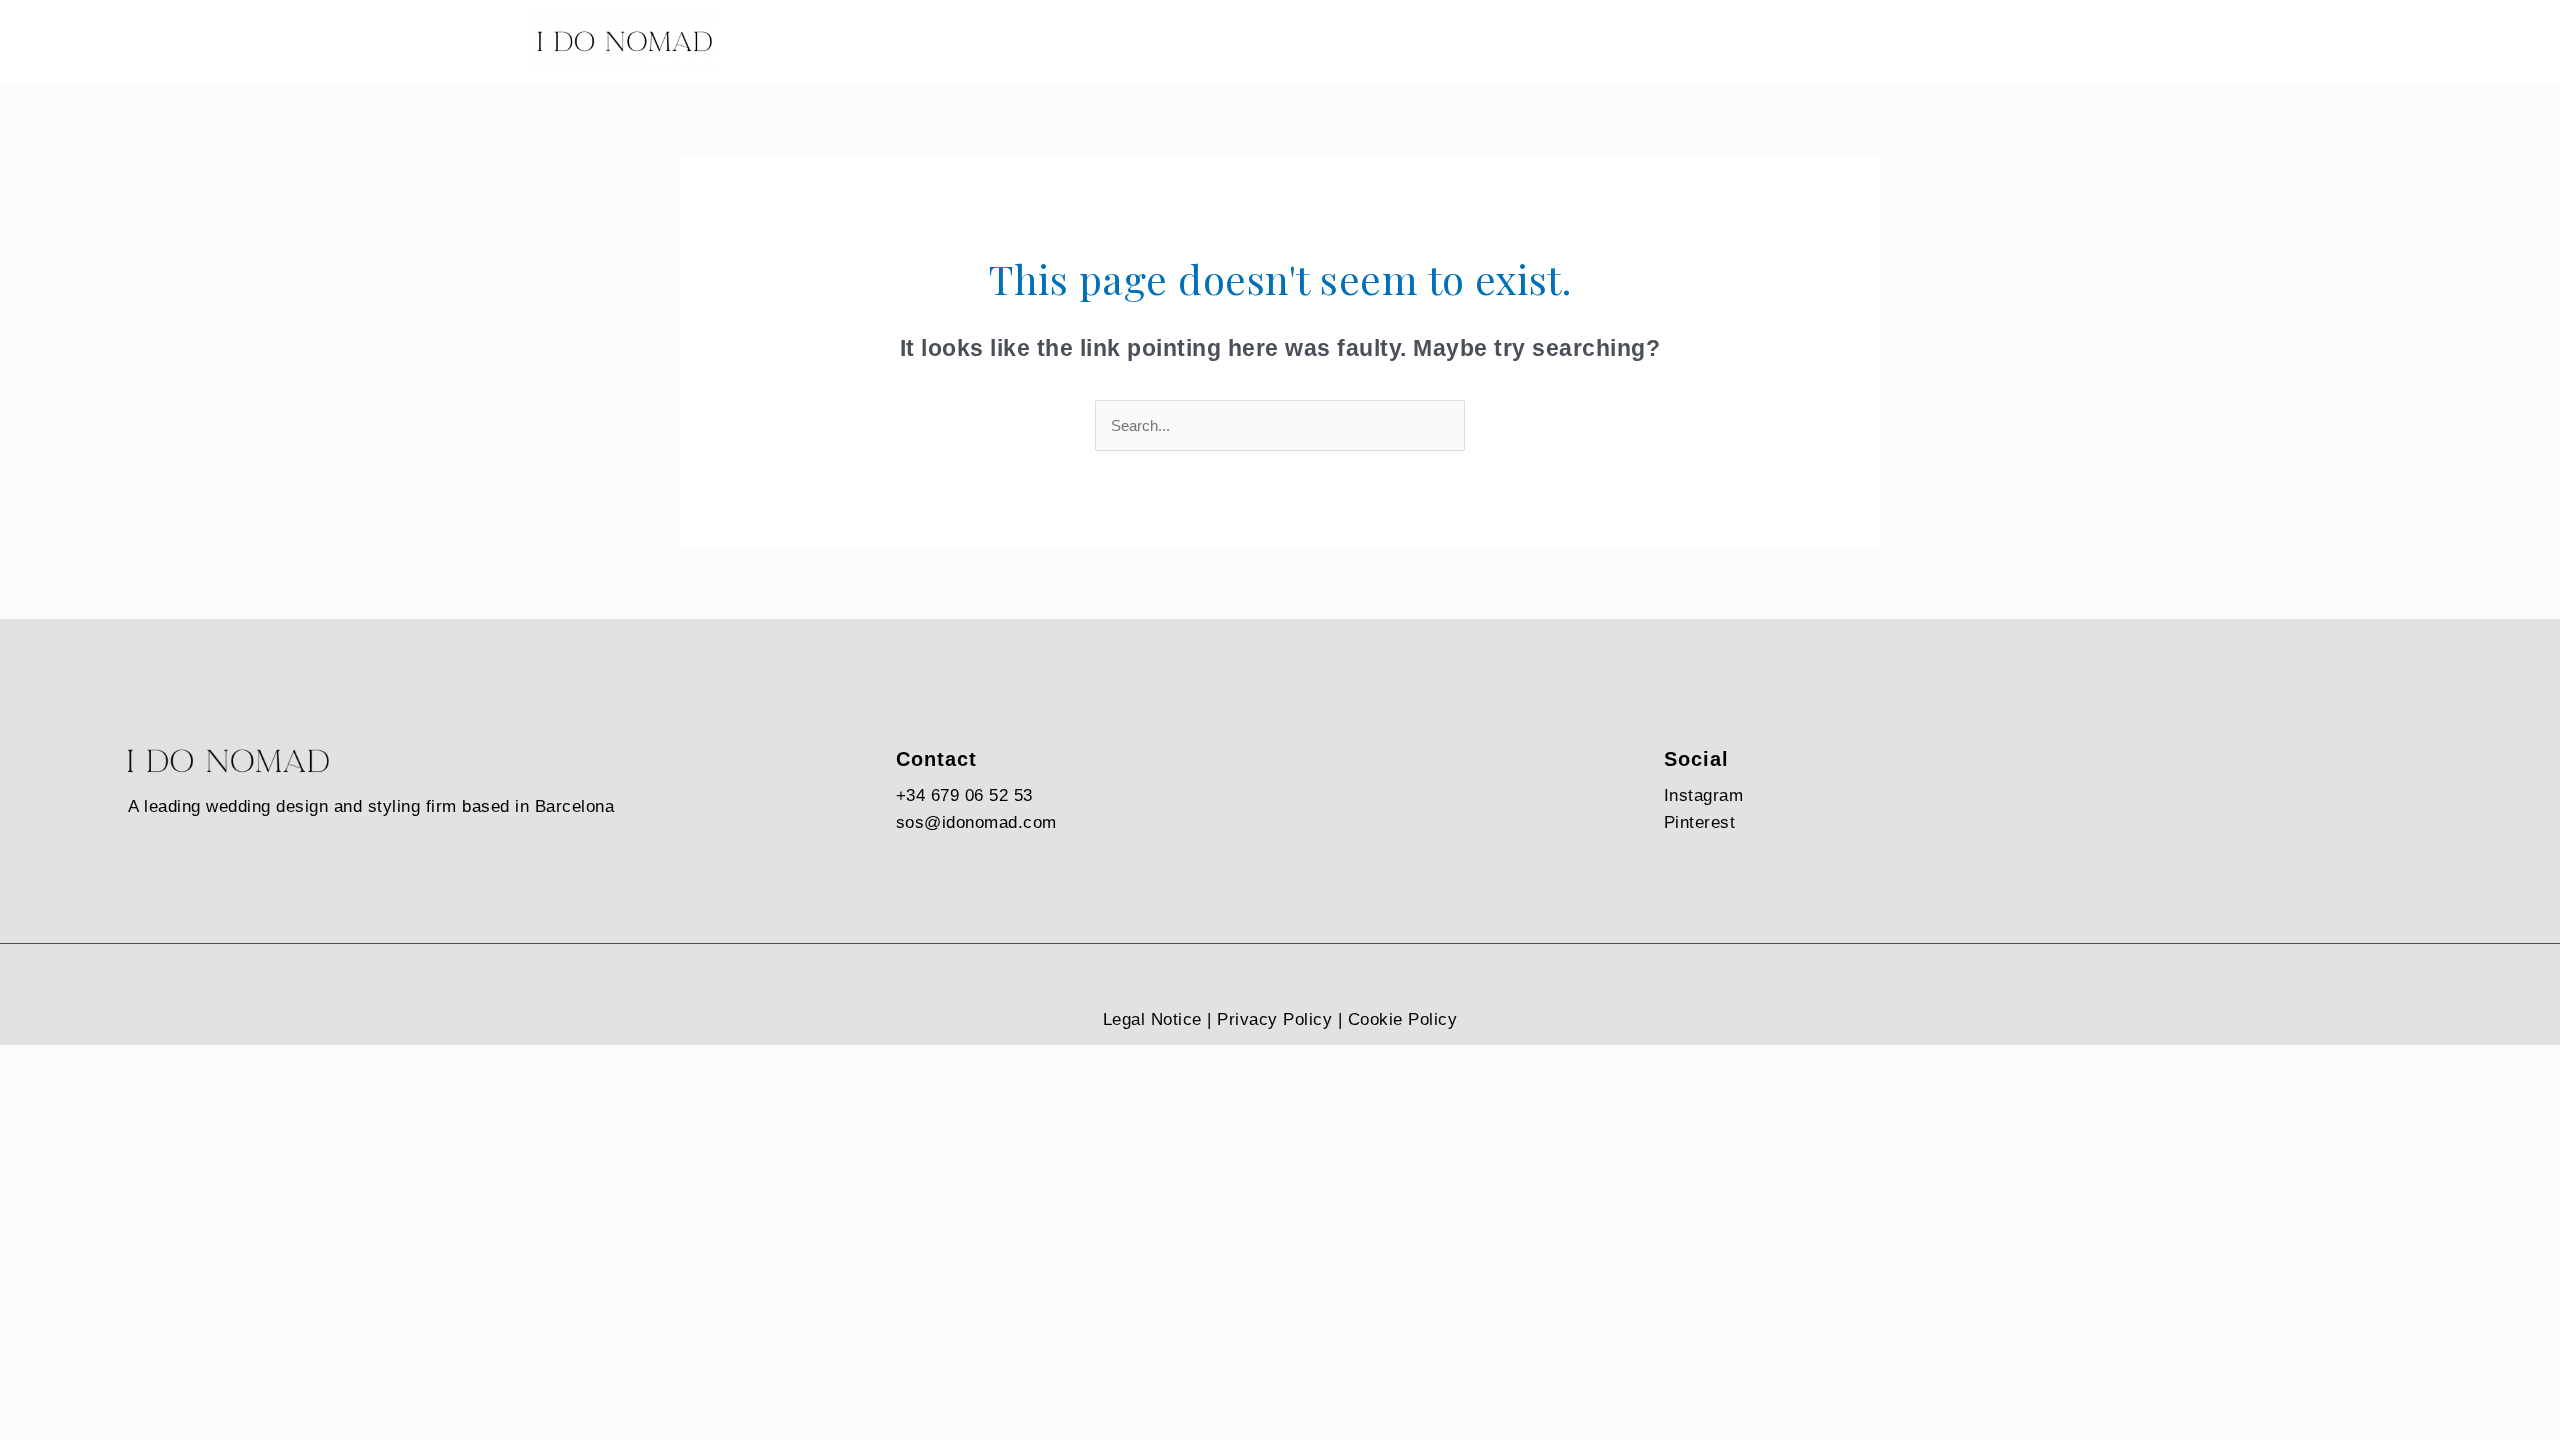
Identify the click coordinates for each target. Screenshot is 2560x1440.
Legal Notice (1152, 1019)
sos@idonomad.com (976, 822)
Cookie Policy (1403, 1019)
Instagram (1704, 795)
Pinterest (1700, 822)
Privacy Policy (1274, 1019)
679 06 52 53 (982, 795)
